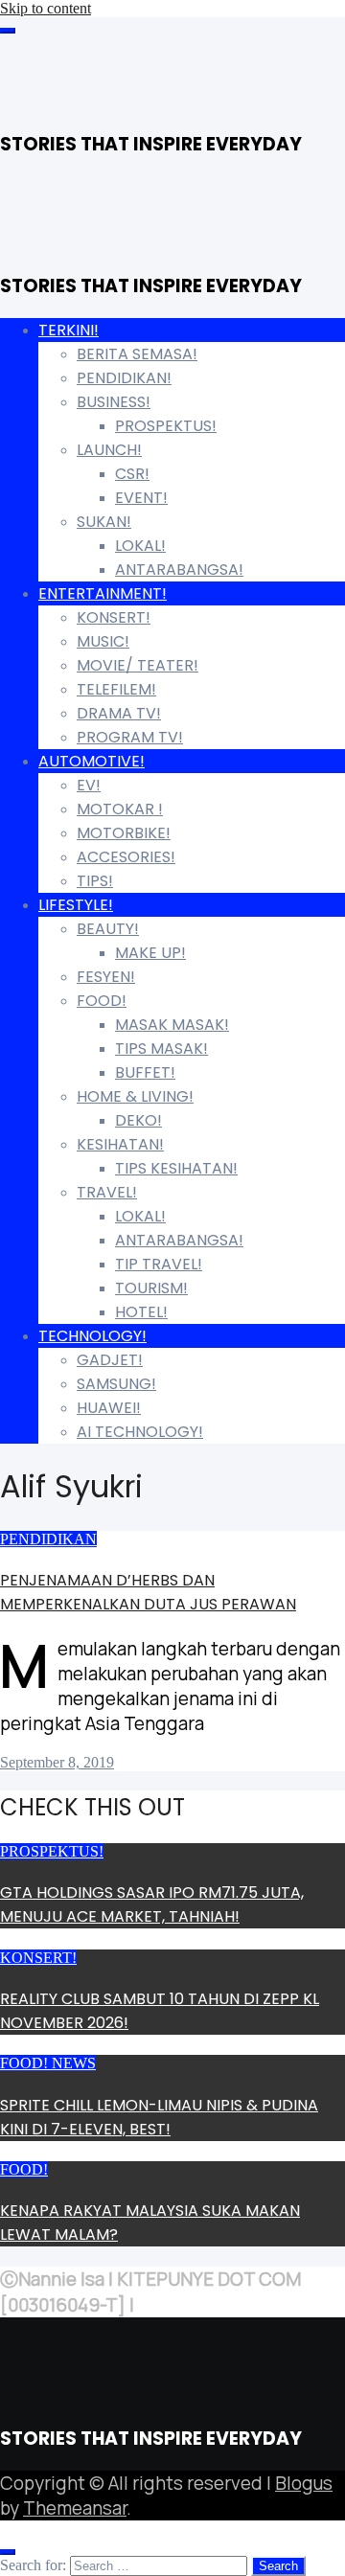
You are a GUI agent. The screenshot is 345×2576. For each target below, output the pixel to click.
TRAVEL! (107, 1192)
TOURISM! (151, 1288)
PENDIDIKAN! (124, 378)
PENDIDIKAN (48, 1539)
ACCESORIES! (126, 857)
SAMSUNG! (116, 1384)
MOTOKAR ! (120, 809)
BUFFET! (145, 1072)
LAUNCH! (109, 450)
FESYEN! (106, 977)
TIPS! (95, 881)
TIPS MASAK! (161, 1049)
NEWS (74, 2063)
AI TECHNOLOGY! (140, 1432)
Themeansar (75, 2508)
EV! (89, 785)
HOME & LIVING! (135, 1096)
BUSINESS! (114, 402)
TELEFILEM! (116, 689)
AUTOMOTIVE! (92, 761)
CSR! (132, 474)
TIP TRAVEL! (159, 1264)
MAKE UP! (150, 953)
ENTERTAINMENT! (103, 593)
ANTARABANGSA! (179, 570)
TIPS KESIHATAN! (176, 1168)
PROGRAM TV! (130, 737)
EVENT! (141, 498)
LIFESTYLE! (76, 905)
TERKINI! (69, 330)
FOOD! (102, 1001)
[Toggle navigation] (8, 31)
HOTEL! (141, 1312)
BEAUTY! (108, 929)
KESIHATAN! (120, 1144)
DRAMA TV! (119, 713)
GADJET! (110, 1360)
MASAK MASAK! (172, 1025)
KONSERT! (114, 617)
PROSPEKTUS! (166, 426)
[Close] (8, 2552)
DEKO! (138, 1120)
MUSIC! (103, 641)
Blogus (304, 2483)
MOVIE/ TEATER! (138, 665)
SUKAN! (104, 522)
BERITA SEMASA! (137, 354)
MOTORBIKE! (124, 833)
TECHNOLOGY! (92, 1336)
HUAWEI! (109, 1408)
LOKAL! (140, 546)
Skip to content (46, 8)
